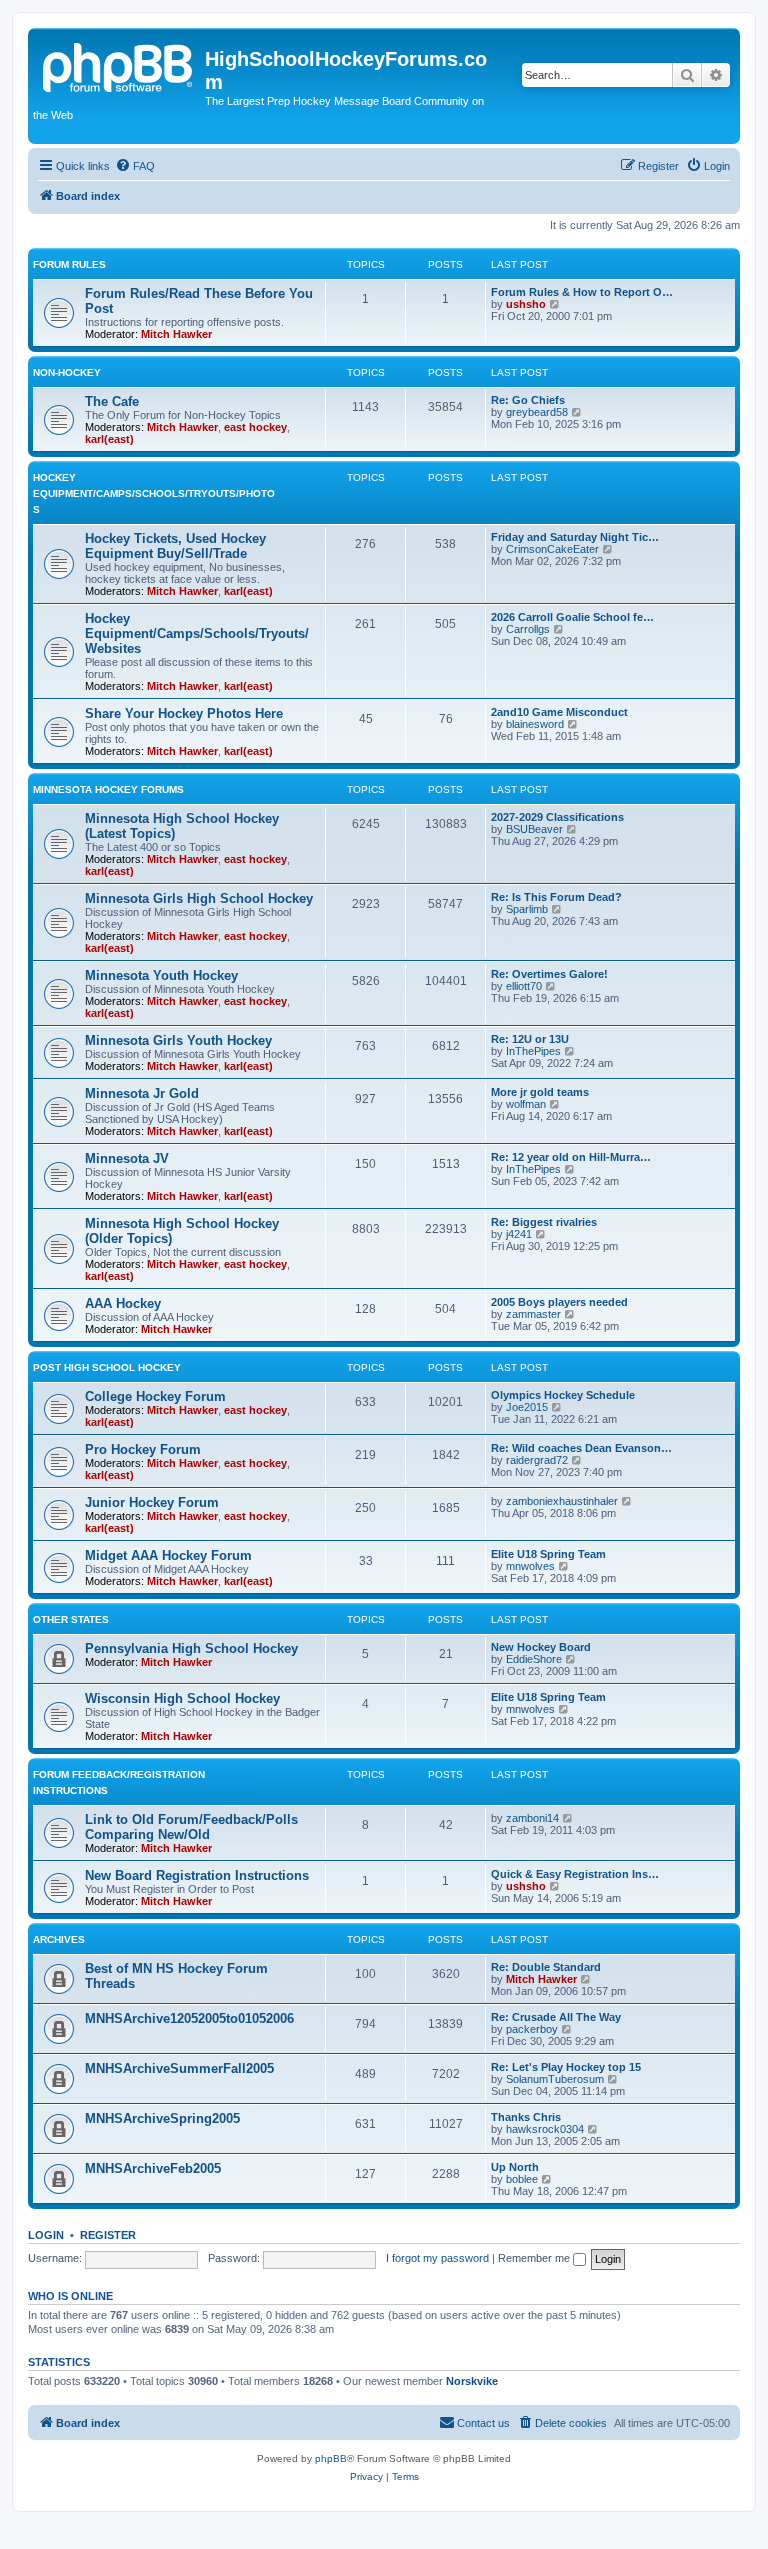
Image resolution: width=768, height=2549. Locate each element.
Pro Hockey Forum (143, 1449)
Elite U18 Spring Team (548, 1554)
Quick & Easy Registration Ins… (575, 1874)
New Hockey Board (541, 1647)
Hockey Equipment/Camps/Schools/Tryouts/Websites (197, 633)
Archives (59, 1939)
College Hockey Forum (155, 1396)
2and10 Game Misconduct (559, 712)
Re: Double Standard (546, 1967)
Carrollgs (528, 629)
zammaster (533, 1314)
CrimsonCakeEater (552, 549)
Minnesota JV (127, 1158)
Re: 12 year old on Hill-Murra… (571, 1157)
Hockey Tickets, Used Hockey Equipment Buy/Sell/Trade (175, 546)
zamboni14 (532, 1818)
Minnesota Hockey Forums (108, 789)
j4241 (519, 1234)
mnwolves (530, 1566)
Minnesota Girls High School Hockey (199, 898)
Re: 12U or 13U (530, 1039)
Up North (515, 2167)
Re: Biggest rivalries (544, 1222)
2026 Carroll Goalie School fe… (572, 617)
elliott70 (524, 986)
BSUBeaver (534, 829)
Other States (71, 1619)
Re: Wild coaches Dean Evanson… (581, 1448)
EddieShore (534, 1659)
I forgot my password (437, 2258)
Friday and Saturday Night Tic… (575, 537)
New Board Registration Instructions (197, 1875)
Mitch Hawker (176, 334)
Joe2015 (527, 1407)
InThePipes (533, 1051)
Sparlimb (527, 909)
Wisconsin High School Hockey (182, 1698)
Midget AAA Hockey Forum (168, 1555)
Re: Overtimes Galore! (549, 974)
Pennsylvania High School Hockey (191, 1648)
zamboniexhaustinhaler (562, 1501)
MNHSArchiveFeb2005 (153, 2168)
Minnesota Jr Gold (142, 1093)
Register (108, 2235)
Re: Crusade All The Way (556, 2017)
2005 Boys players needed (559, 1302)
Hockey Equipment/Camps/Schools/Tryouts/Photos (154, 493)
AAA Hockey (123, 1303)
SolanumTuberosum (555, 2079)
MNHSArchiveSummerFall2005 (179, 2068)
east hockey (255, 427)
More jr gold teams (540, 1092)
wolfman (526, 1104)
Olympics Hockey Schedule (563, 1395)
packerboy (532, 2029)
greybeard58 (537, 412)
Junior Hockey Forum (152, 1502)
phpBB (331, 2458)
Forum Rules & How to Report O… (582, 292)
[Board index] (119, 65)
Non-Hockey (67, 372)
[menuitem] (135, 166)
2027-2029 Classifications (557, 817)
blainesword (535, 724)
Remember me (535, 2258)
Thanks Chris (526, 2117)
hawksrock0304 (545, 2129)
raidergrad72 (537, 1460)
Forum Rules (69, 264)
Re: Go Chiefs (528, 400)
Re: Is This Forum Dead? (556, 897)
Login (46, 2235)
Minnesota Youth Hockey (161, 975)
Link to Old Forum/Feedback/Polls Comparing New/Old (191, 1827)
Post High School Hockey (107, 1367)
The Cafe (112, 401)
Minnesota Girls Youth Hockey (178, 1040)
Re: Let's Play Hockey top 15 (566, 2067)
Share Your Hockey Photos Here (184, 713)
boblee (522, 2179)
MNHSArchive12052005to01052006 (189, 2018)
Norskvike (472, 2381)
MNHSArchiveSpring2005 (162, 2118)
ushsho (526, 304)
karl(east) (109, 439)
